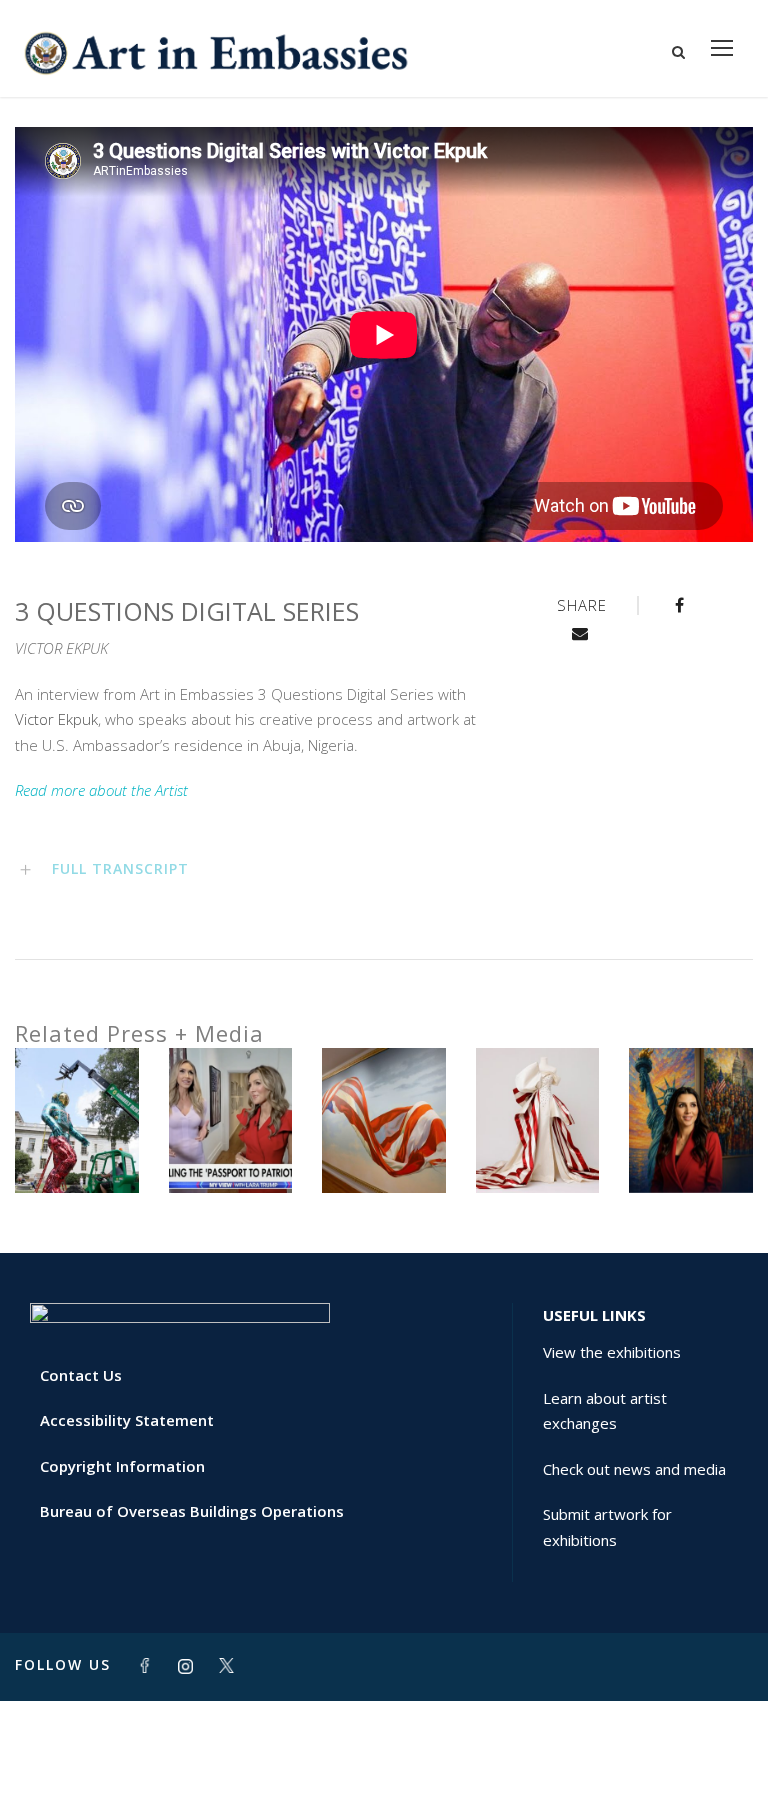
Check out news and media (634, 1469)
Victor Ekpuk (56, 719)
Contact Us (81, 1375)
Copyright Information (122, 1466)
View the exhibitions (612, 1352)
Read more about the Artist (101, 790)
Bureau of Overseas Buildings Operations (192, 1511)
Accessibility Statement (127, 1420)
